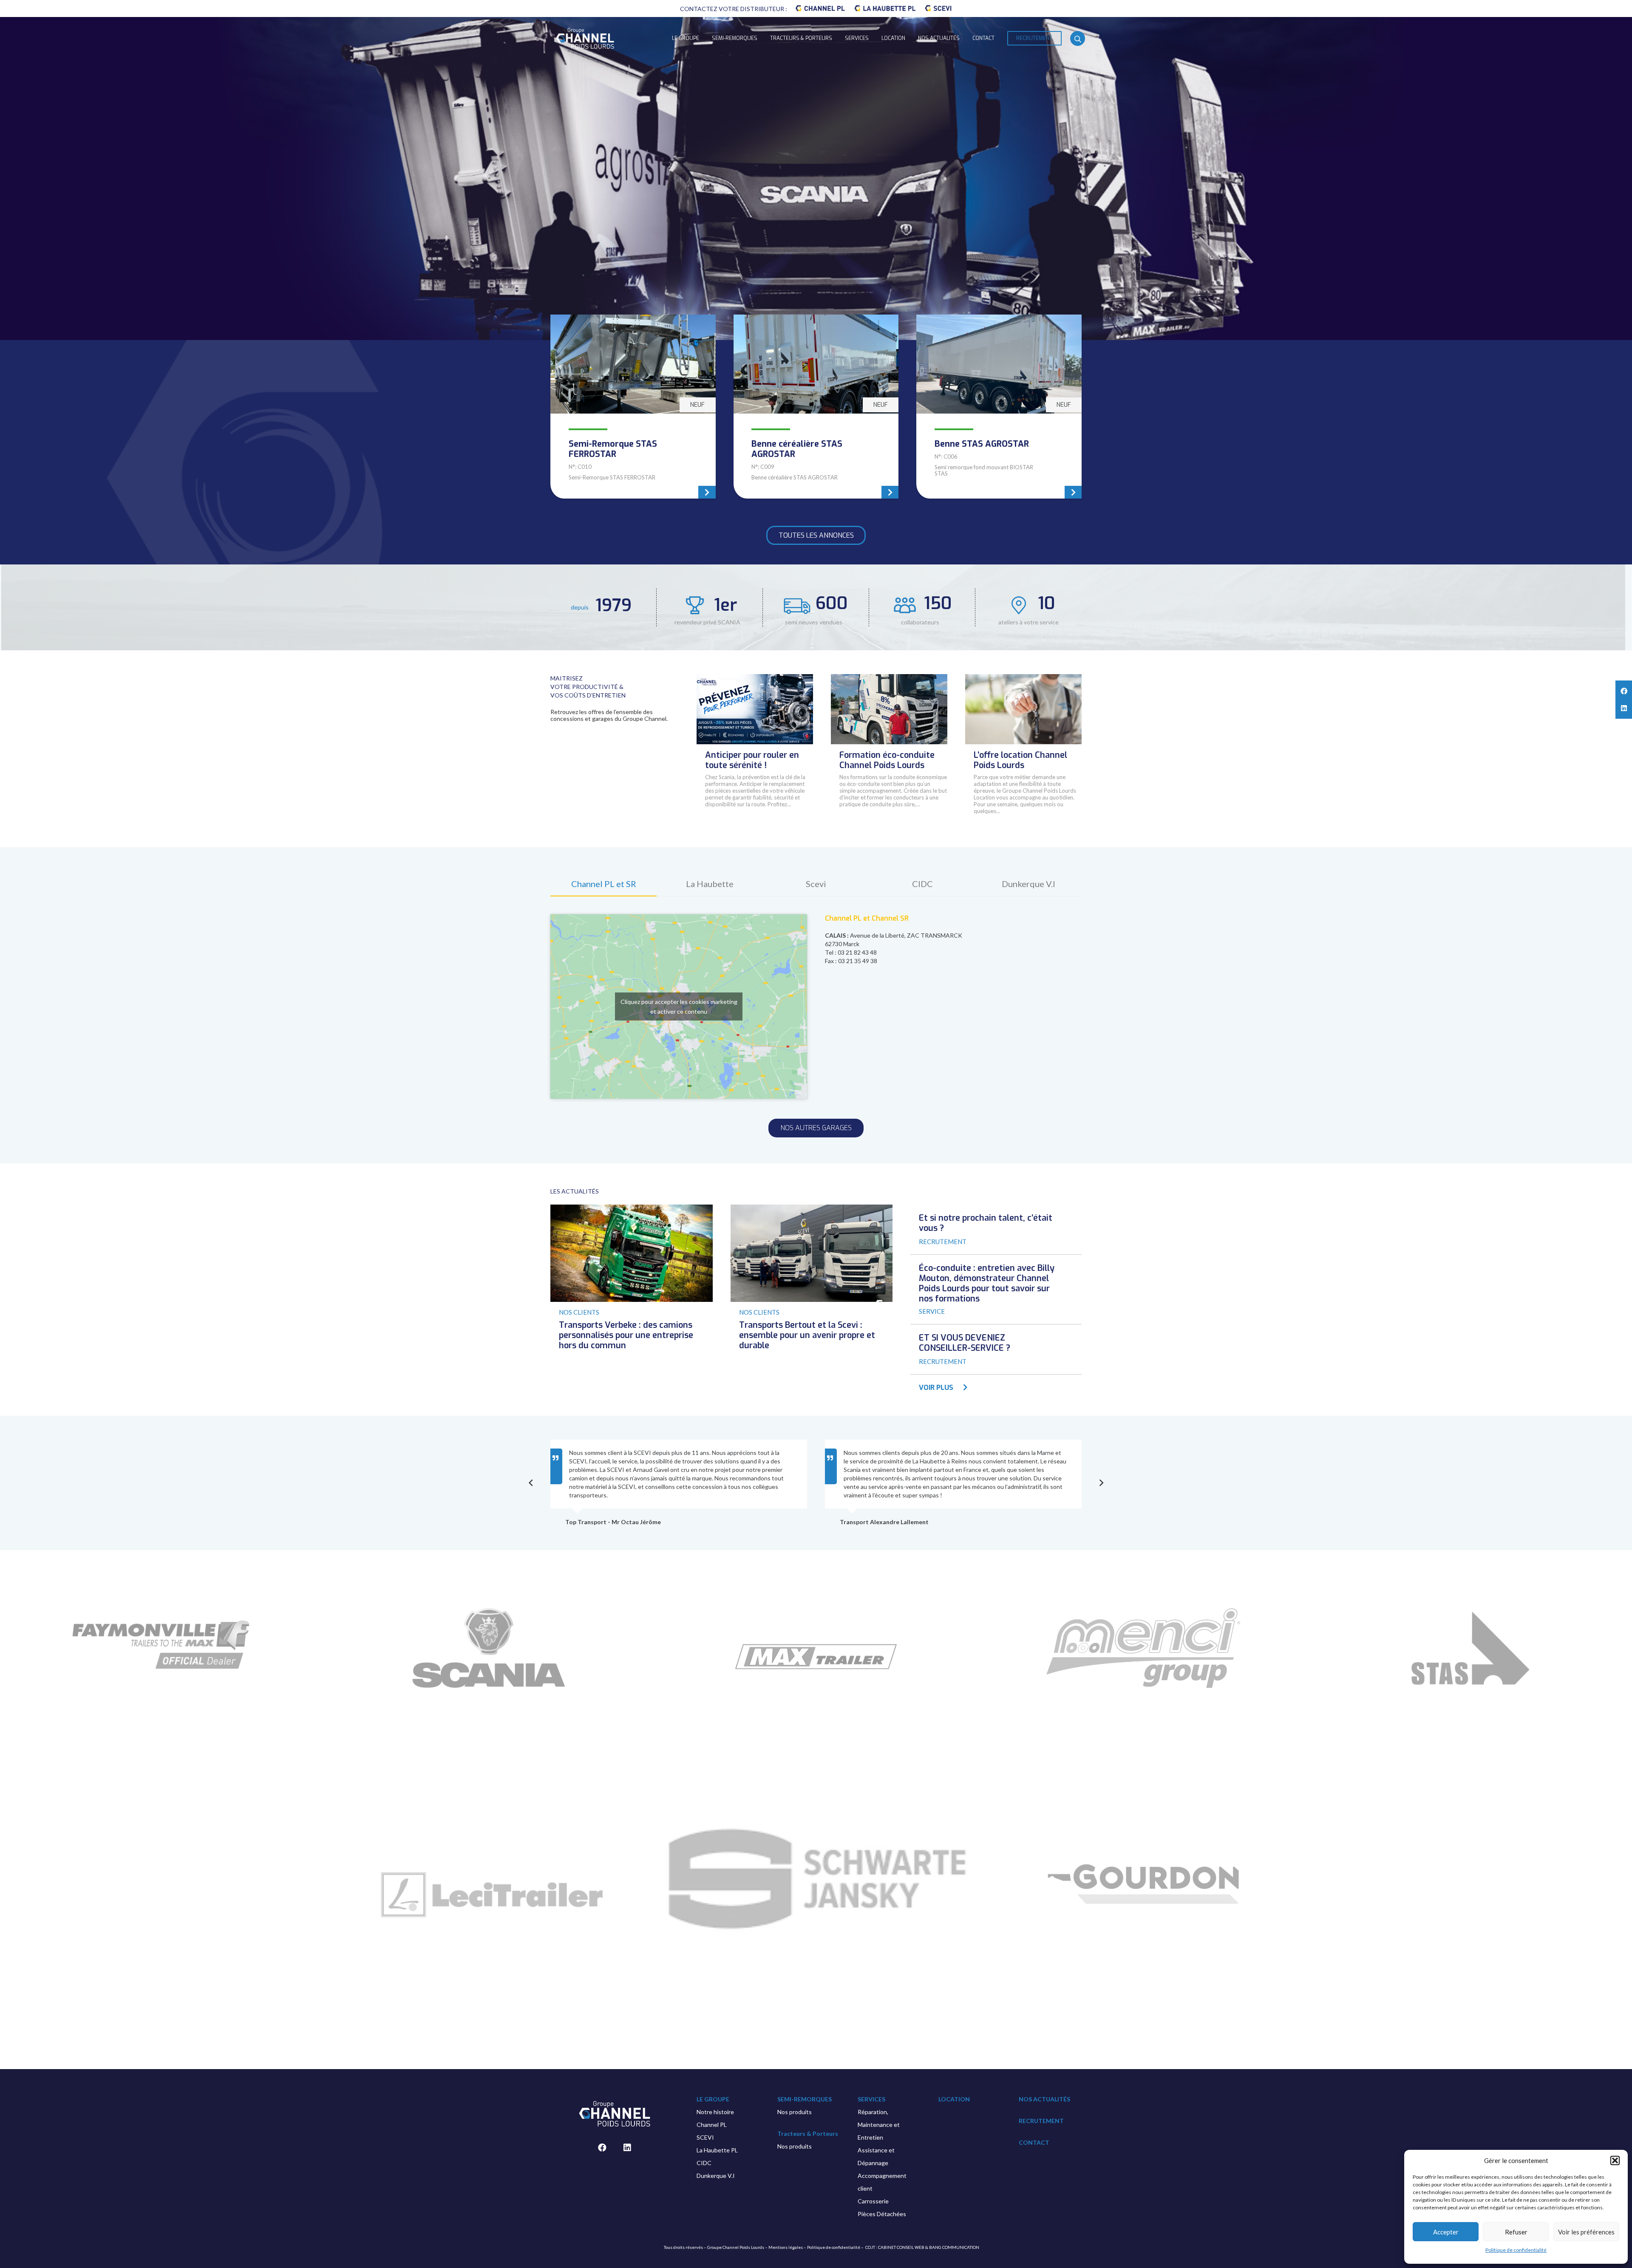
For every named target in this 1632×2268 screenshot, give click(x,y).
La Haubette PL (717, 2150)
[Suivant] (1101, 1483)
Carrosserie (873, 2201)
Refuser (1516, 2232)
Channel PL (712, 2125)
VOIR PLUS (936, 1388)
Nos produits (795, 2112)
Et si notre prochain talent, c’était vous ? (986, 1223)
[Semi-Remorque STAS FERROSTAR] (633, 407)
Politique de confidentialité (1516, 2250)
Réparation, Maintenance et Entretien (879, 2125)
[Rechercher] (1078, 39)
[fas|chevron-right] (961, 1388)
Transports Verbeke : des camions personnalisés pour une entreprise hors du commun (626, 1335)
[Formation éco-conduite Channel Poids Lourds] (889, 678)
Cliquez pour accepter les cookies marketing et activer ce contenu (679, 1006)
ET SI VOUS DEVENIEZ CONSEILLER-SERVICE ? (965, 1343)
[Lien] (820, 9)
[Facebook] (602, 2148)
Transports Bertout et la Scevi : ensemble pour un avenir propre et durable (807, 1335)
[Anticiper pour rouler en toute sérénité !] (755, 678)
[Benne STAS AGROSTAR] (999, 407)
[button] (1615, 2160)
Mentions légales (786, 2247)
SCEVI (705, 2137)
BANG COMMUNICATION (954, 2247)
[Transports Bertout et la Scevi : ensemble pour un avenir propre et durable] (812, 1209)
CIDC (704, 2163)
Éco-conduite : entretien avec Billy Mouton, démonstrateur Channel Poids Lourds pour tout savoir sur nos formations (987, 1283)
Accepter (1446, 2232)
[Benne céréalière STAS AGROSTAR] (816, 407)
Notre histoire (715, 2112)
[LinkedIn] (627, 2148)
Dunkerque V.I (716, 2176)
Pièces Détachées (882, 2214)
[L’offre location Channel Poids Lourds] (1023, 678)
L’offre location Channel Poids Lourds (1020, 760)
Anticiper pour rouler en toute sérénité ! (752, 760)
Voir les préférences (1586, 2232)
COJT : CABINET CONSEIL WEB (895, 2247)
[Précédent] (531, 1483)
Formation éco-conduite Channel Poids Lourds (887, 760)
